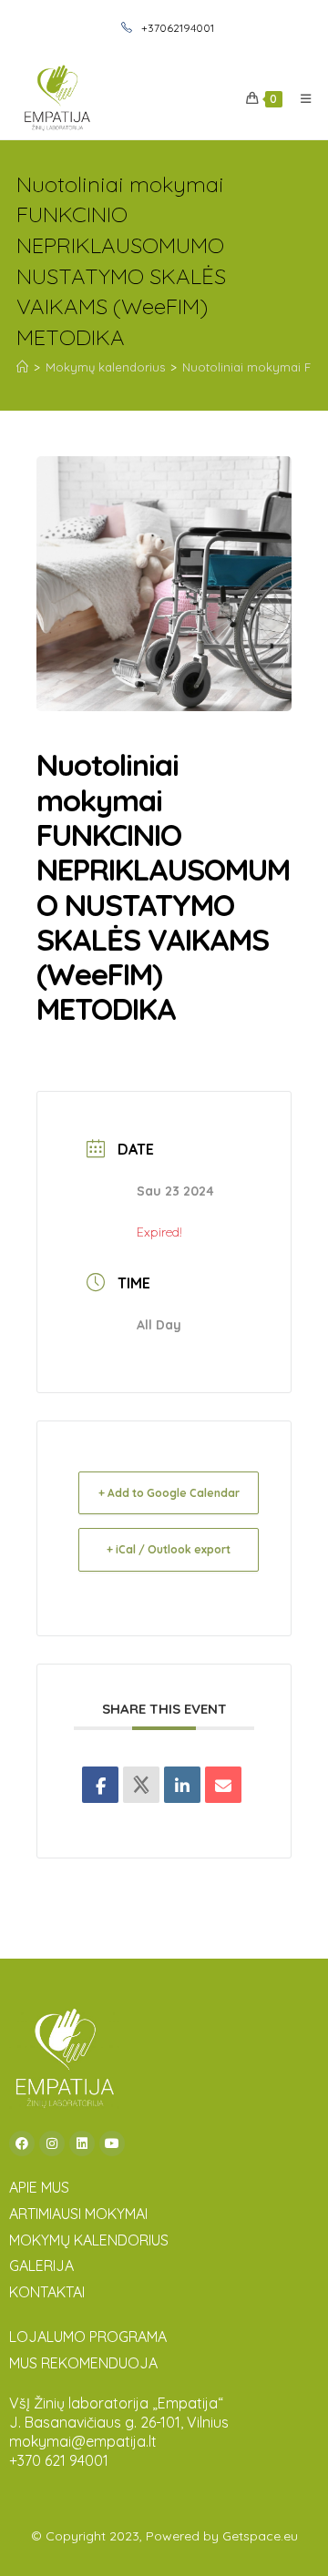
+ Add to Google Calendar (169, 1493)
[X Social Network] (141, 1785)
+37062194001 (176, 28)
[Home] (22, 367)
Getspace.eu (260, 2536)
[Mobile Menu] (299, 98)
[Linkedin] (182, 1785)
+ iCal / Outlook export (169, 1549)
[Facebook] (22, 2143)
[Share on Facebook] (100, 1785)
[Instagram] (52, 2143)
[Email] (223, 1785)
